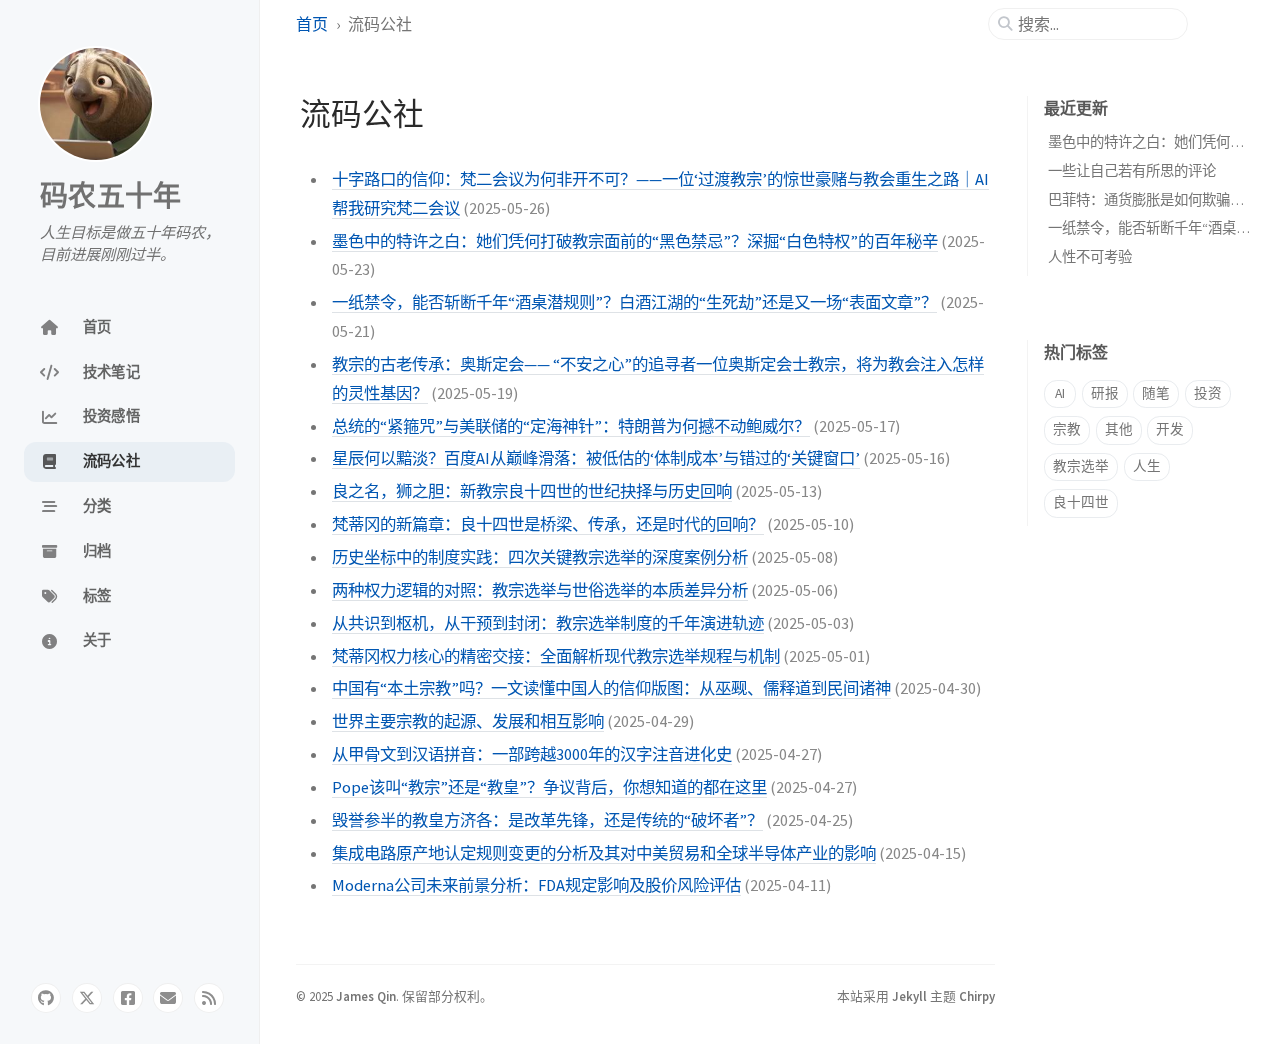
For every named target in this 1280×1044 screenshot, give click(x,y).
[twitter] (87, 998)
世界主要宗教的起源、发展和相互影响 (468, 721)
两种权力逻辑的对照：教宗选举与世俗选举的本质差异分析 (540, 590)
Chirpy (977, 996)
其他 (1119, 429)
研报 (1105, 393)
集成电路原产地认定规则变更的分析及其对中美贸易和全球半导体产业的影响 (604, 853)
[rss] (209, 998)
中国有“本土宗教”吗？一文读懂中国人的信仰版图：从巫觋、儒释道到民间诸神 (611, 688)
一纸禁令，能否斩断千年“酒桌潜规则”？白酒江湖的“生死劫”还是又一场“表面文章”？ (634, 302)
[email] (168, 998)
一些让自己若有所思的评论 (1132, 171)
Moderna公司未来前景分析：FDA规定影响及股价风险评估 (536, 885)
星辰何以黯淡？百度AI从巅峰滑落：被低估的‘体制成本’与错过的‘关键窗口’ (596, 458)
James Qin (366, 996)
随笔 (1156, 393)
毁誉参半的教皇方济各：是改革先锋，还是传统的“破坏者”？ (547, 820)
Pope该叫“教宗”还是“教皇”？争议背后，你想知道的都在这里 (549, 787)
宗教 (1067, 429)
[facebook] (128, 998)
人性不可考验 (1090, 257)
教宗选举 (1081, 466)
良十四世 (1081, 502)
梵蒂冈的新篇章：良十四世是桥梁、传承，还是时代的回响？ (548, 524)
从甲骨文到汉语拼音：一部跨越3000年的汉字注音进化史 (532, 754)
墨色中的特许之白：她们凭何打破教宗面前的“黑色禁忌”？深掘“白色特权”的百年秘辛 (635, 241)
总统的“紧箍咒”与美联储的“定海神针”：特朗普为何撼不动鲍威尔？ (571, 426)
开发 (1170, 429)
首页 (313, 24)
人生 (1147, 466)
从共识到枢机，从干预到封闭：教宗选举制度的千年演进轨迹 (548, 623)
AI (1060, 393)
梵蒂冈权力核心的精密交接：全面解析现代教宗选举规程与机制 (556, 656)
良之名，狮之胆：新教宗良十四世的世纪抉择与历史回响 (532, 491)
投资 (1208, 393)
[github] (46, 998)
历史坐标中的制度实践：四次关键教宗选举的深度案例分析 (540, 557)
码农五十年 (110, 196)
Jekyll (909, 996)
